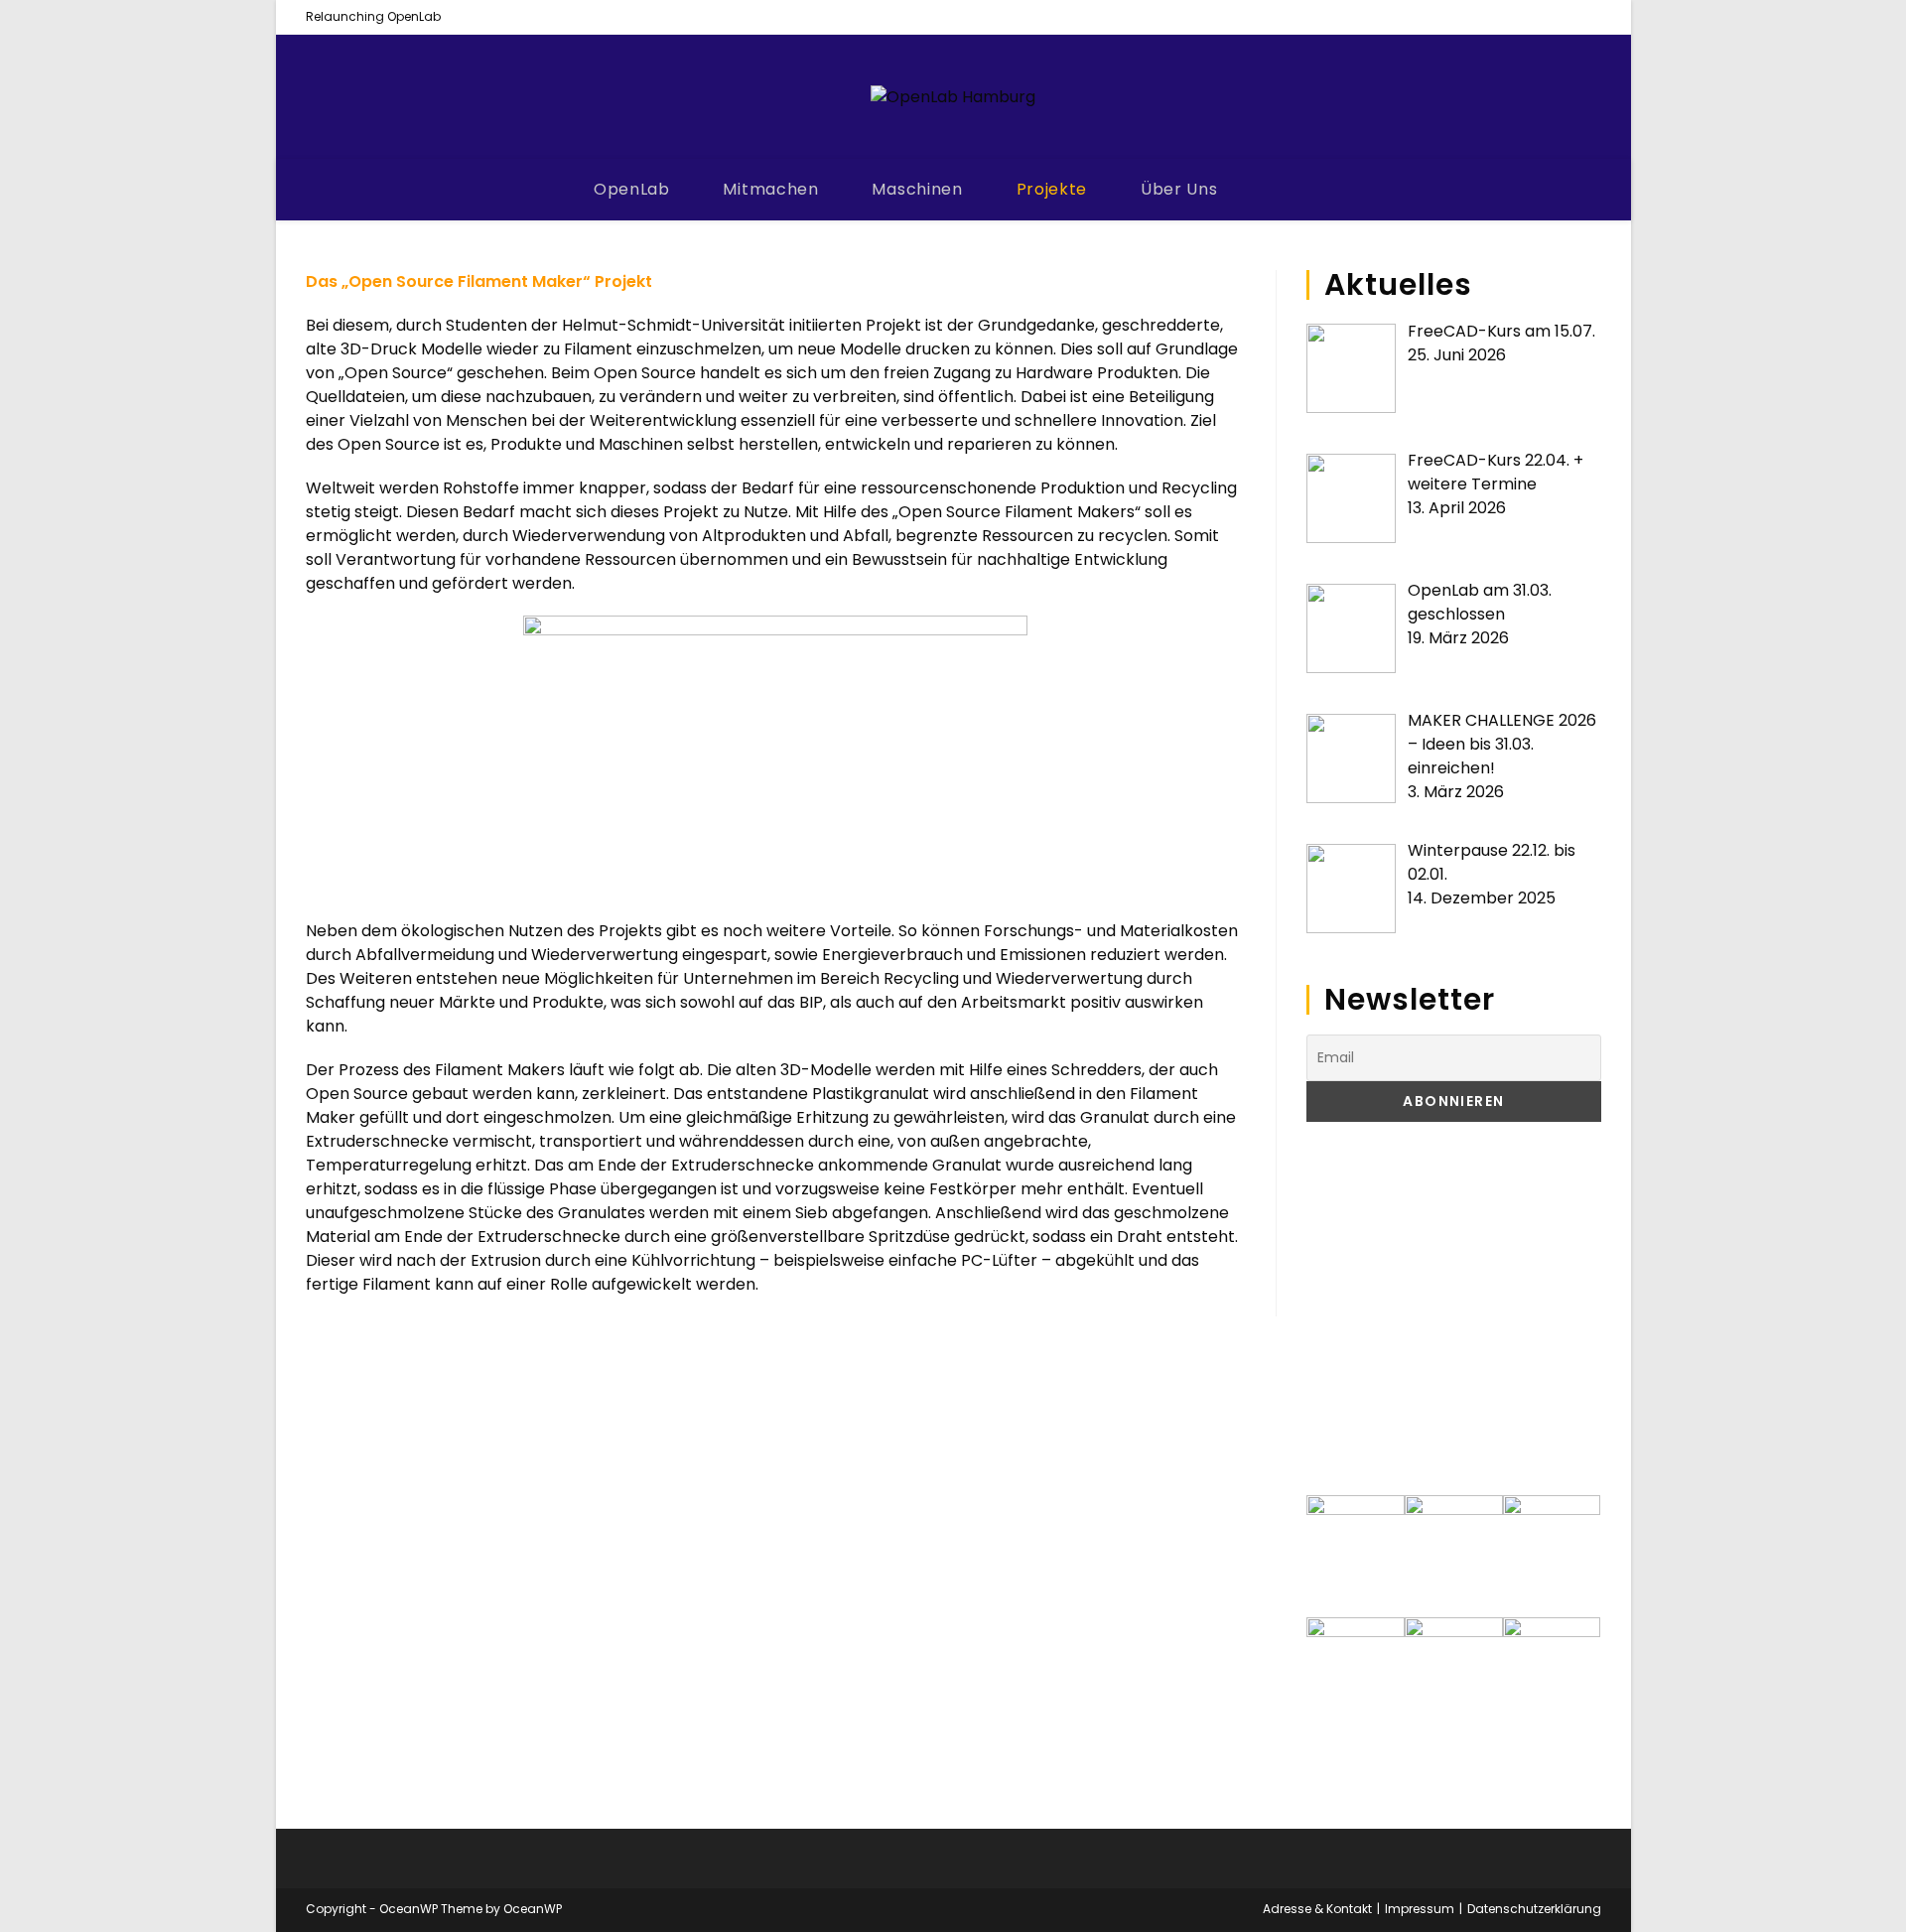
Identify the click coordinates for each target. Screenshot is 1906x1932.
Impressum (1420, 1909)
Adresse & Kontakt (1317, 1909)
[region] (1453, 1309)
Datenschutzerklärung (1534, 1909)
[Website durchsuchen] (1292, 191)
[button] (1337, 1309)
